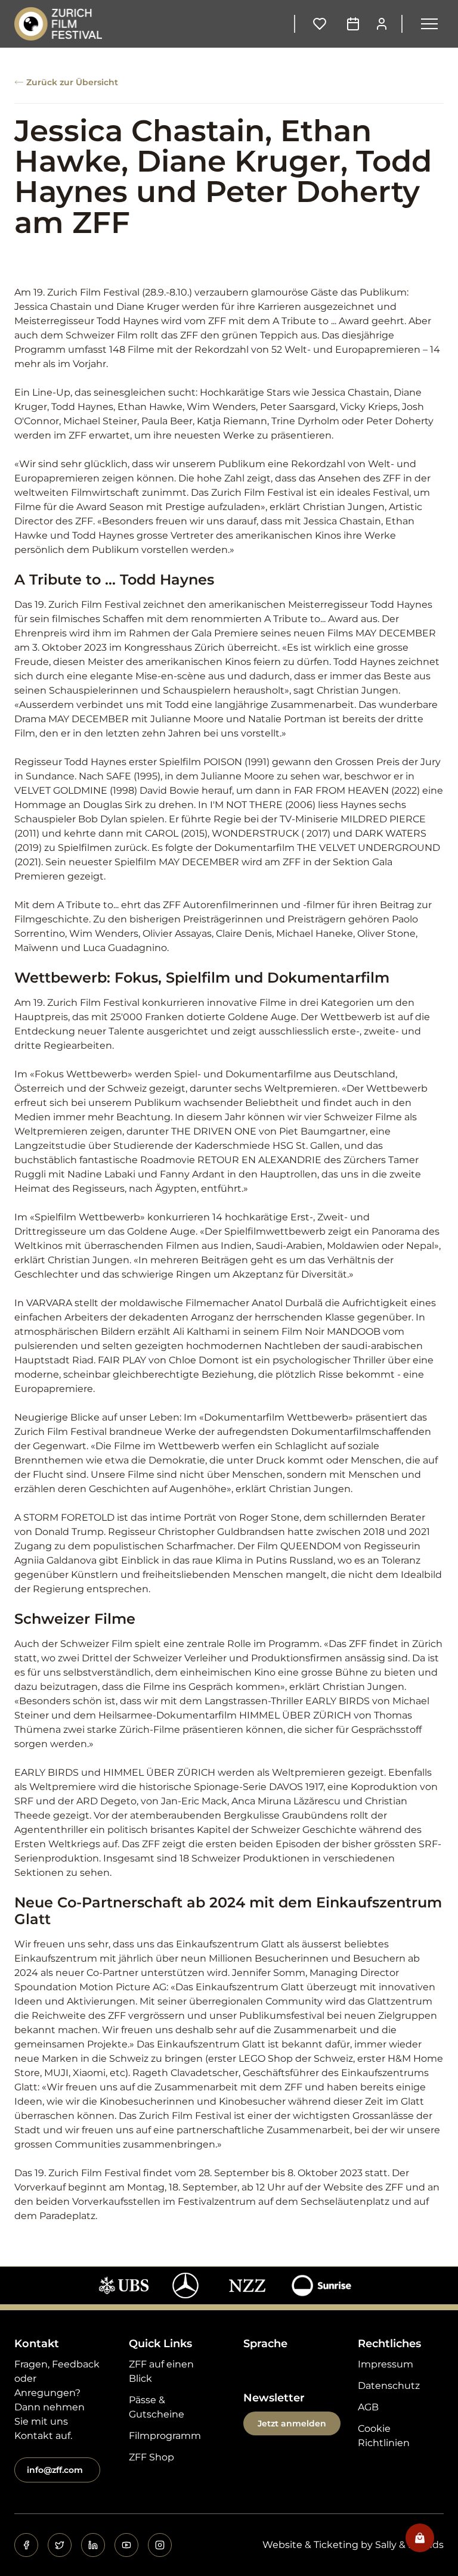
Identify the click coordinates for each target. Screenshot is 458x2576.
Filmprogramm (165, 2436)
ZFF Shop (151, 2457)
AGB (368, 2407)
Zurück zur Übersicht (72, 82)
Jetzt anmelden (292, 2423)
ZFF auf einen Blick (161, 2371)
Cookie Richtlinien (384, 2436)
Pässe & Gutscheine (157, 2407)
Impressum (386, 2364)
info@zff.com (55, 2470)
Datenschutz (389, 2386)
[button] (429, 24)
